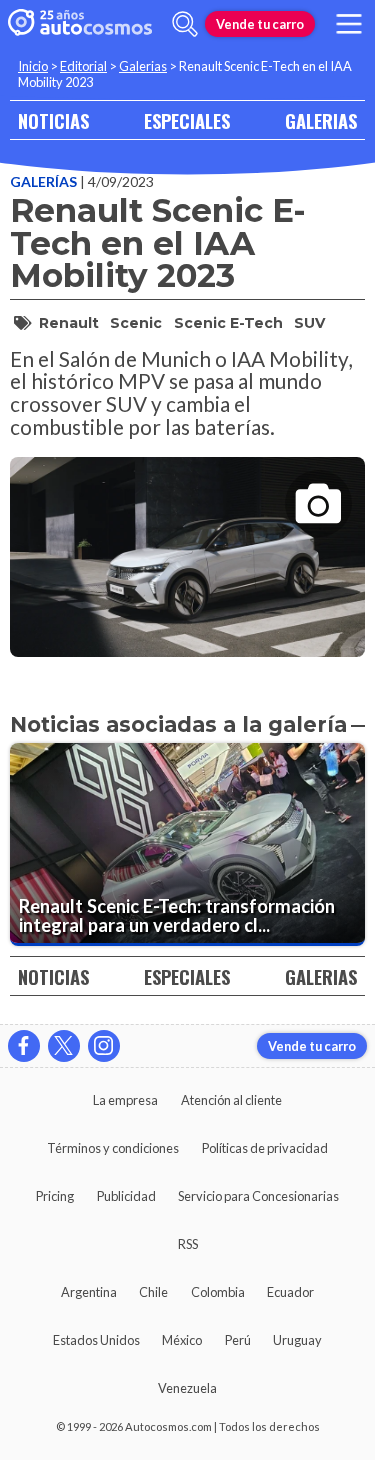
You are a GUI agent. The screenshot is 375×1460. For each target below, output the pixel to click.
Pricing (55, 1196)
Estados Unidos (96, 1340)
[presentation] (187, 539)
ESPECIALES (187, 120)
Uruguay (297, 1340)
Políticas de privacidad (265, 1148)
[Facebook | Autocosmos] (24, 1046)
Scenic (136, 323)
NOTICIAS (53, 120)
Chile (153, 1292)
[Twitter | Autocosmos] (64, 1046)
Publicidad (126, 1196)
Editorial (83, 66)
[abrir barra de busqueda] (185, 24)
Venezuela (187, 1388)
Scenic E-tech (228, 323)
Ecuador (290, 1292)
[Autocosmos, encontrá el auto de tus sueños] (80, 24)
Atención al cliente (231, 1100)
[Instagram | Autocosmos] (104, 1046)
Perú (238, 1340)
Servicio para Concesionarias (258, 1196)
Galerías (45, 181)
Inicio (33, 66)
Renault (69, 323)
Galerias (143, 66)
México (182, 1340)
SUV (309, 323)
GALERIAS (321, 120)
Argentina (89, 1292)
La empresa (125, 1100)
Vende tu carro (260, 24)
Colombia (218, 1292)
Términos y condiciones (113, 1148)
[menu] (349, 24)
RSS (188, 1244)
